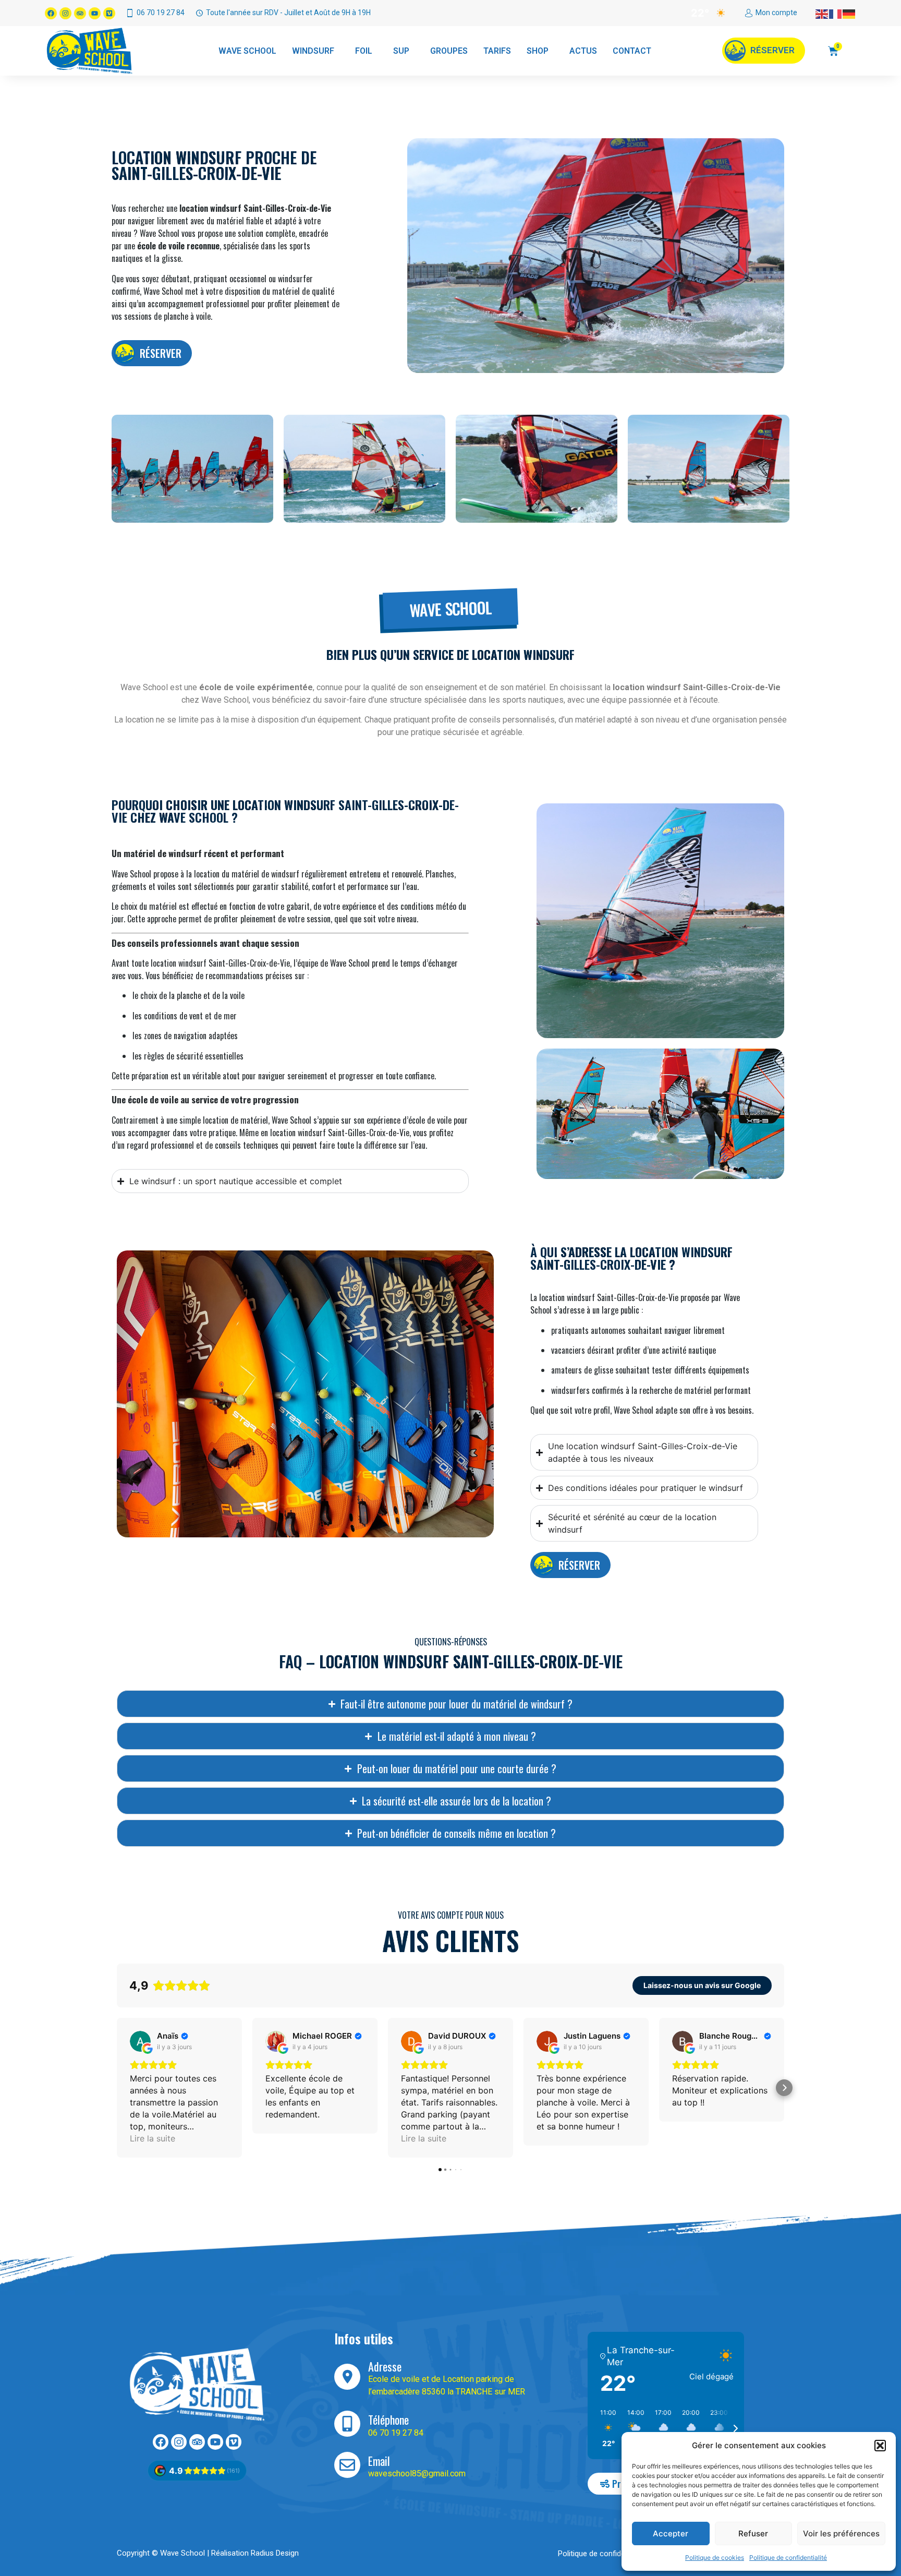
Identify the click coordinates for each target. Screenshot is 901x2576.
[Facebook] (51, 13)
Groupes (449, 51)
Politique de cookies (715, 2557)
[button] (880, 2446)
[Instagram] (65, 13)
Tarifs (497, 51)
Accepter (671, 2533)
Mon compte (776, 13)
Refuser (753, 2533)
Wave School (247, 51)
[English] (822, 13)
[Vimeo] (109, 13)
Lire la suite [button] (153, 2138)
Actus (583, 51)
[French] (836, 13)
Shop (538, 51)
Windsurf (313, 51)
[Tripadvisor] (80, 13)
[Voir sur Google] (140, 2041)
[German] (849, 13)
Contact (632, 51)
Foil (364, 51)
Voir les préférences (841, 2533)
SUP (401, 51)
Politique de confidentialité (788, 2557)
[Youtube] (95, 13)
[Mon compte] (749, 13)
